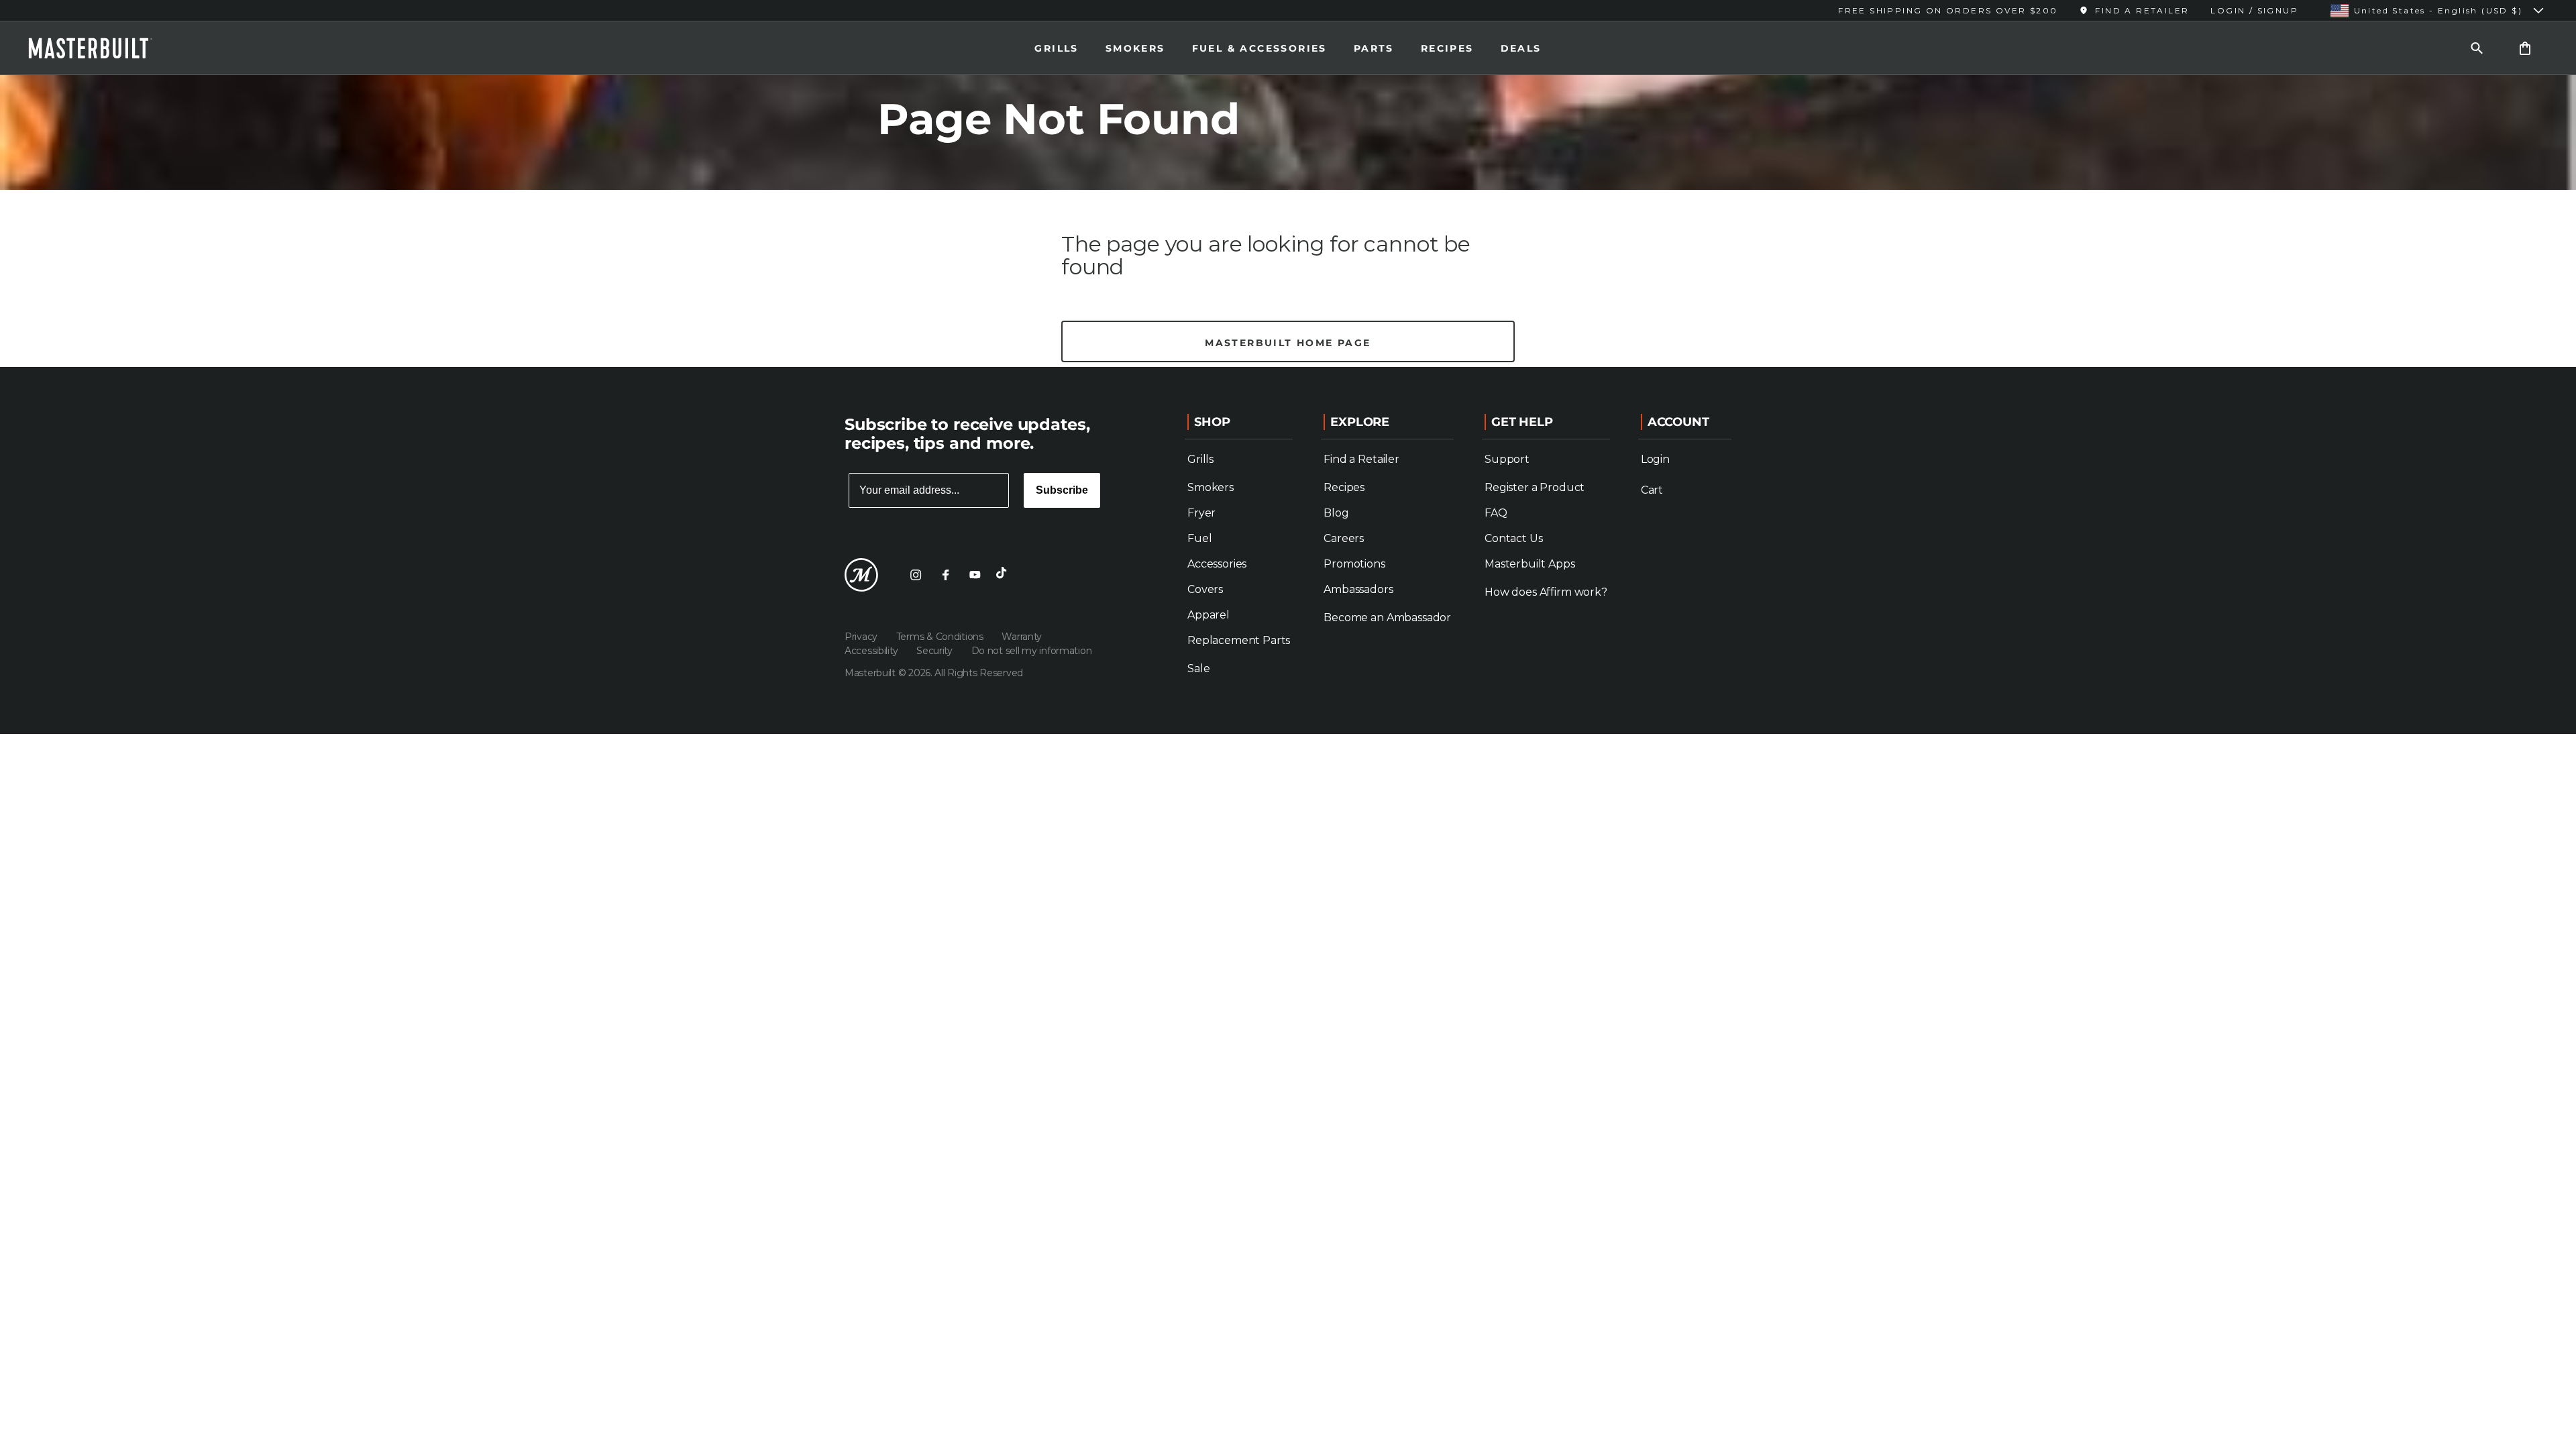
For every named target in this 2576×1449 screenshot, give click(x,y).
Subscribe (1062, 490)
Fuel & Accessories (1259, 48)
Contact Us (1513, 538)
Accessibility (872, 651)
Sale (1198, 668)
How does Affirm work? (1546, 592)
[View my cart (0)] (2525, 48)
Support (1507, 459)
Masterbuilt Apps (1529, 564)
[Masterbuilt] (103, 48)
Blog (1336, 513)
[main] (1288, 183)
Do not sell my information (1032, 651)
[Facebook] (945, 575)
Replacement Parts (1239, 640)
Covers (1205, 589)
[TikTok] (1004, 575)
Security (935, 651)
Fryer (1201, 513)
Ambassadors (1358, 589)
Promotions (1354, 564)
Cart (1652, 490)
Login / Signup (2254, 10)
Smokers (1135, 48)
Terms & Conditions (941, 637)
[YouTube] (975, 575)
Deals (1521, 48)
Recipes (1447, 48)
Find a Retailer (1361, 459)
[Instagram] (916, 575)
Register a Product (1535, 487)
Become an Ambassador (1387, 618)
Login (1655, 459)
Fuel (1199, 538)
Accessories (1217, 564)
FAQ (1496, 513)
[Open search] (2477, 48)
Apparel (1209, 615)
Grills (1056, 48)
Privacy (862, 637)
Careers (1344, 538)
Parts (1374, 48)
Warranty (1022, 637)
